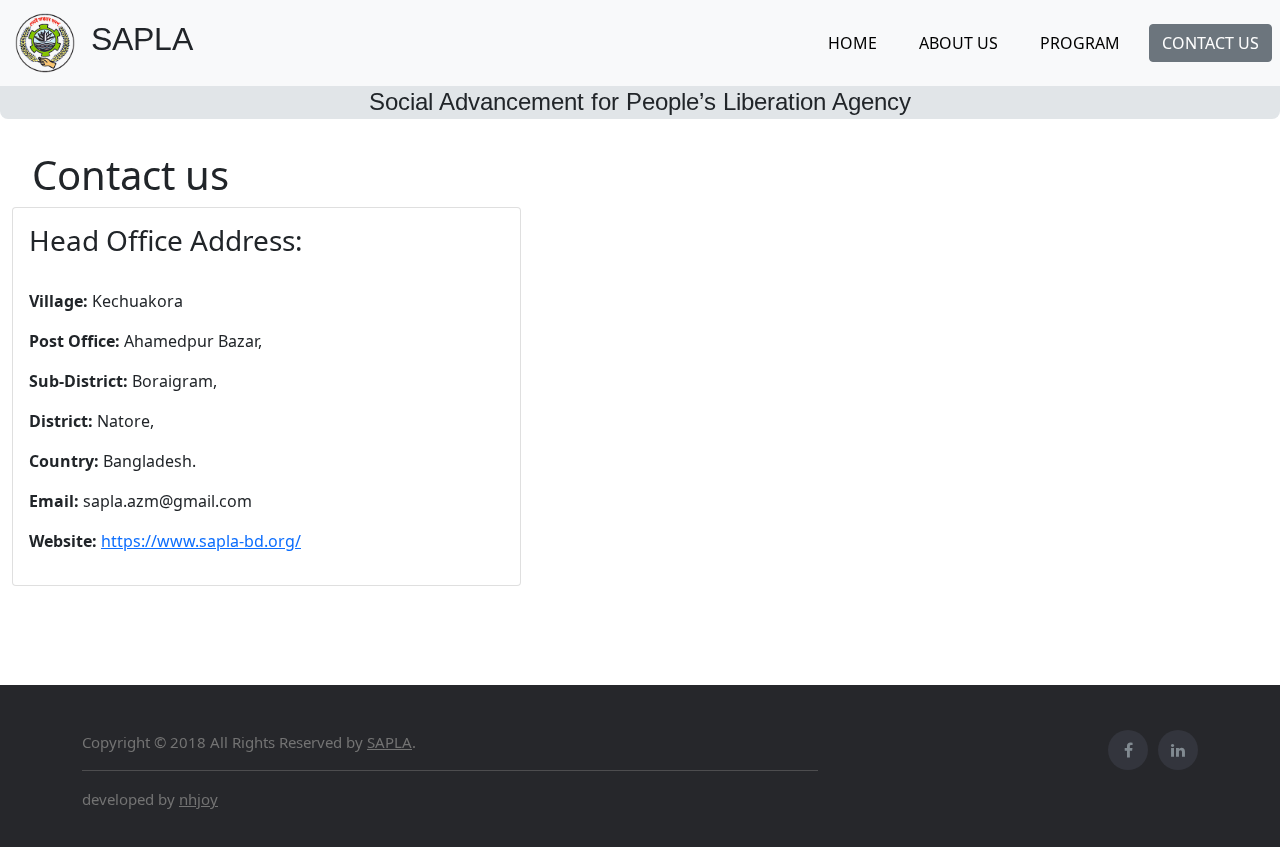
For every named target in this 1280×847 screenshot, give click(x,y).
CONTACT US (1210, 43)
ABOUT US (958, 43)
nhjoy (198, 799)
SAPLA (389, 742)
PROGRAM (1080, 43)
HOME (852, 43)
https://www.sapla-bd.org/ (201, 541)
